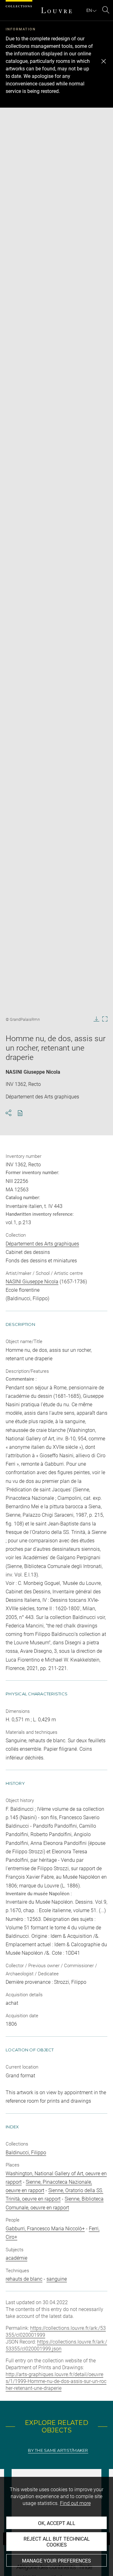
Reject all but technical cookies (57, 2542)
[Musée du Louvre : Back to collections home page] (56, 10)
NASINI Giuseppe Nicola (33, 1072)
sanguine (57, 2279)
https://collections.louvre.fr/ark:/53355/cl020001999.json (56, 2345)
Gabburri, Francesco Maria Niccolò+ (45, 2229)
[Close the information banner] (104, 61)
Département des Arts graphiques (42, 1244)
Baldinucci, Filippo (26, 2153)
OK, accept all (57, 2523)
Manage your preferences (56, 2561)
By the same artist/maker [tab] (58, 2450)
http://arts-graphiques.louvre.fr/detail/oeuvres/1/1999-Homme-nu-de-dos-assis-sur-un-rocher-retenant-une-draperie (56, 2381)
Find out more (75, 2503)
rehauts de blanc (24, 2279)
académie (16, 2258)
